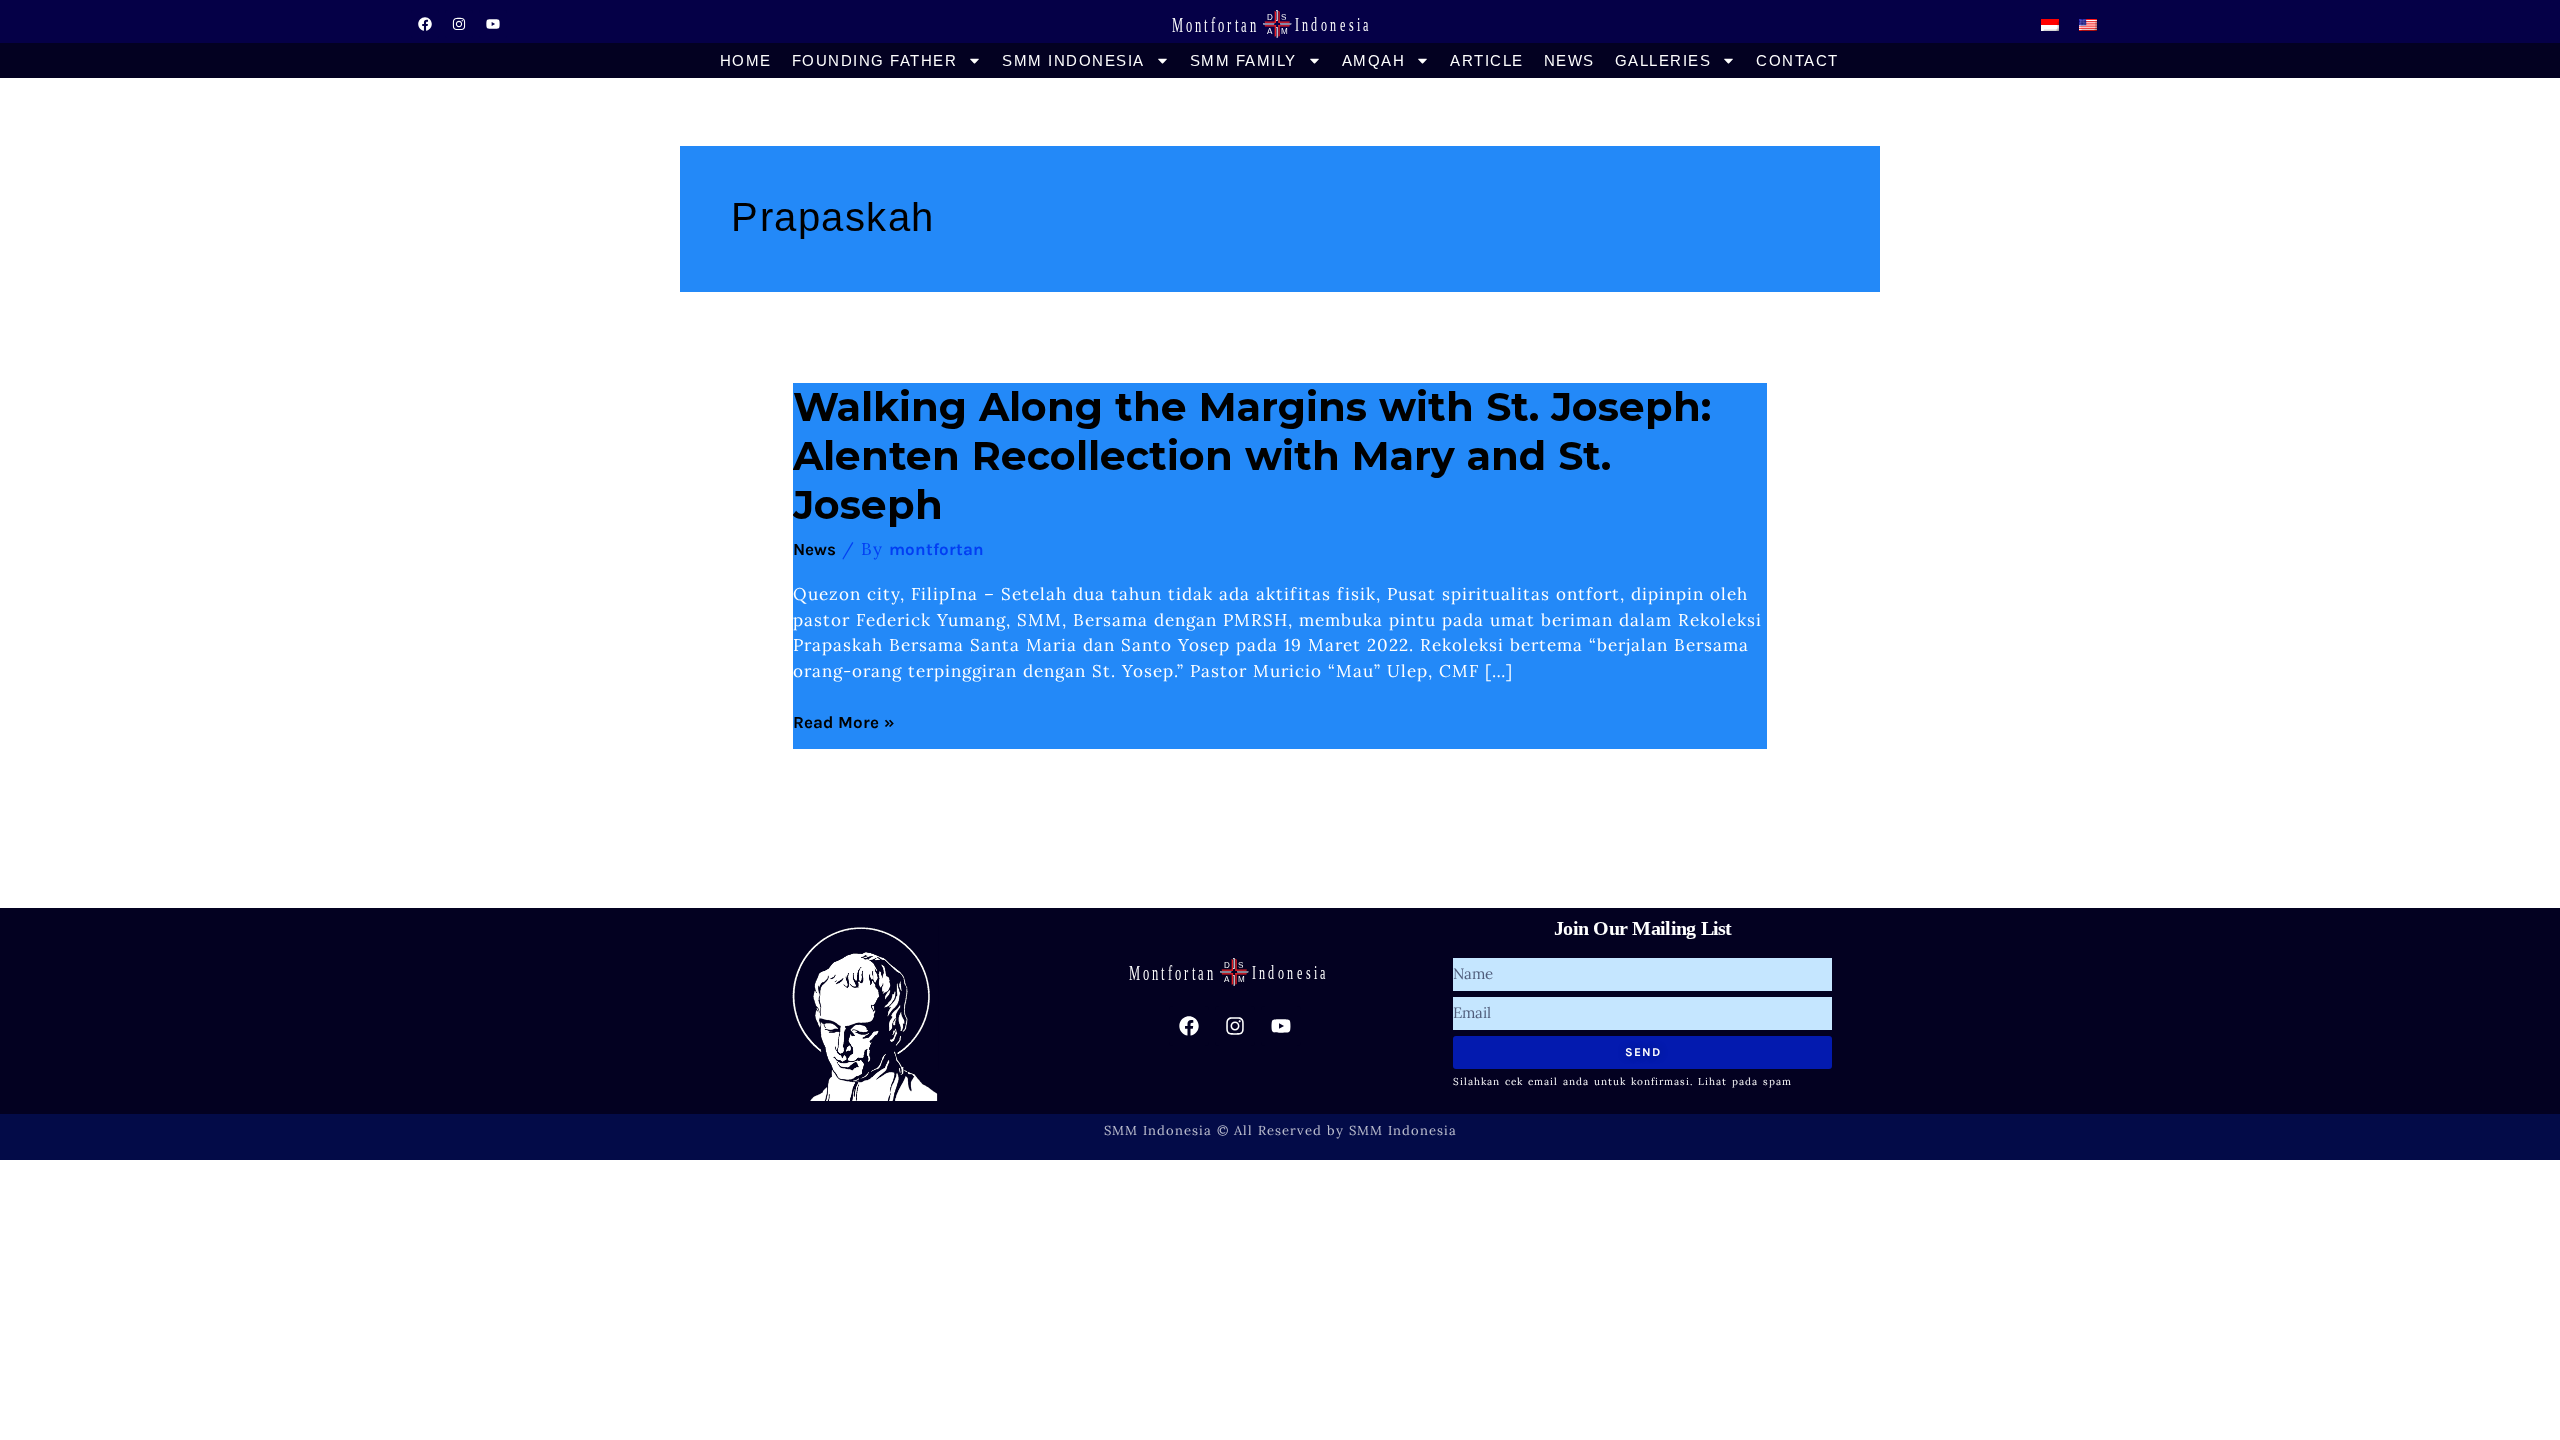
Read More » (844, 722)
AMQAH (1374, 60)
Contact (1797, 60)
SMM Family (1243, 60)
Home (746, 60)
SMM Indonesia (1073, 60)
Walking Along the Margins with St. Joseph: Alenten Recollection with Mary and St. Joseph (1252, 456)
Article (1487, 60)
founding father (875, 60)
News (1569, 60)
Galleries (1663, 60)
